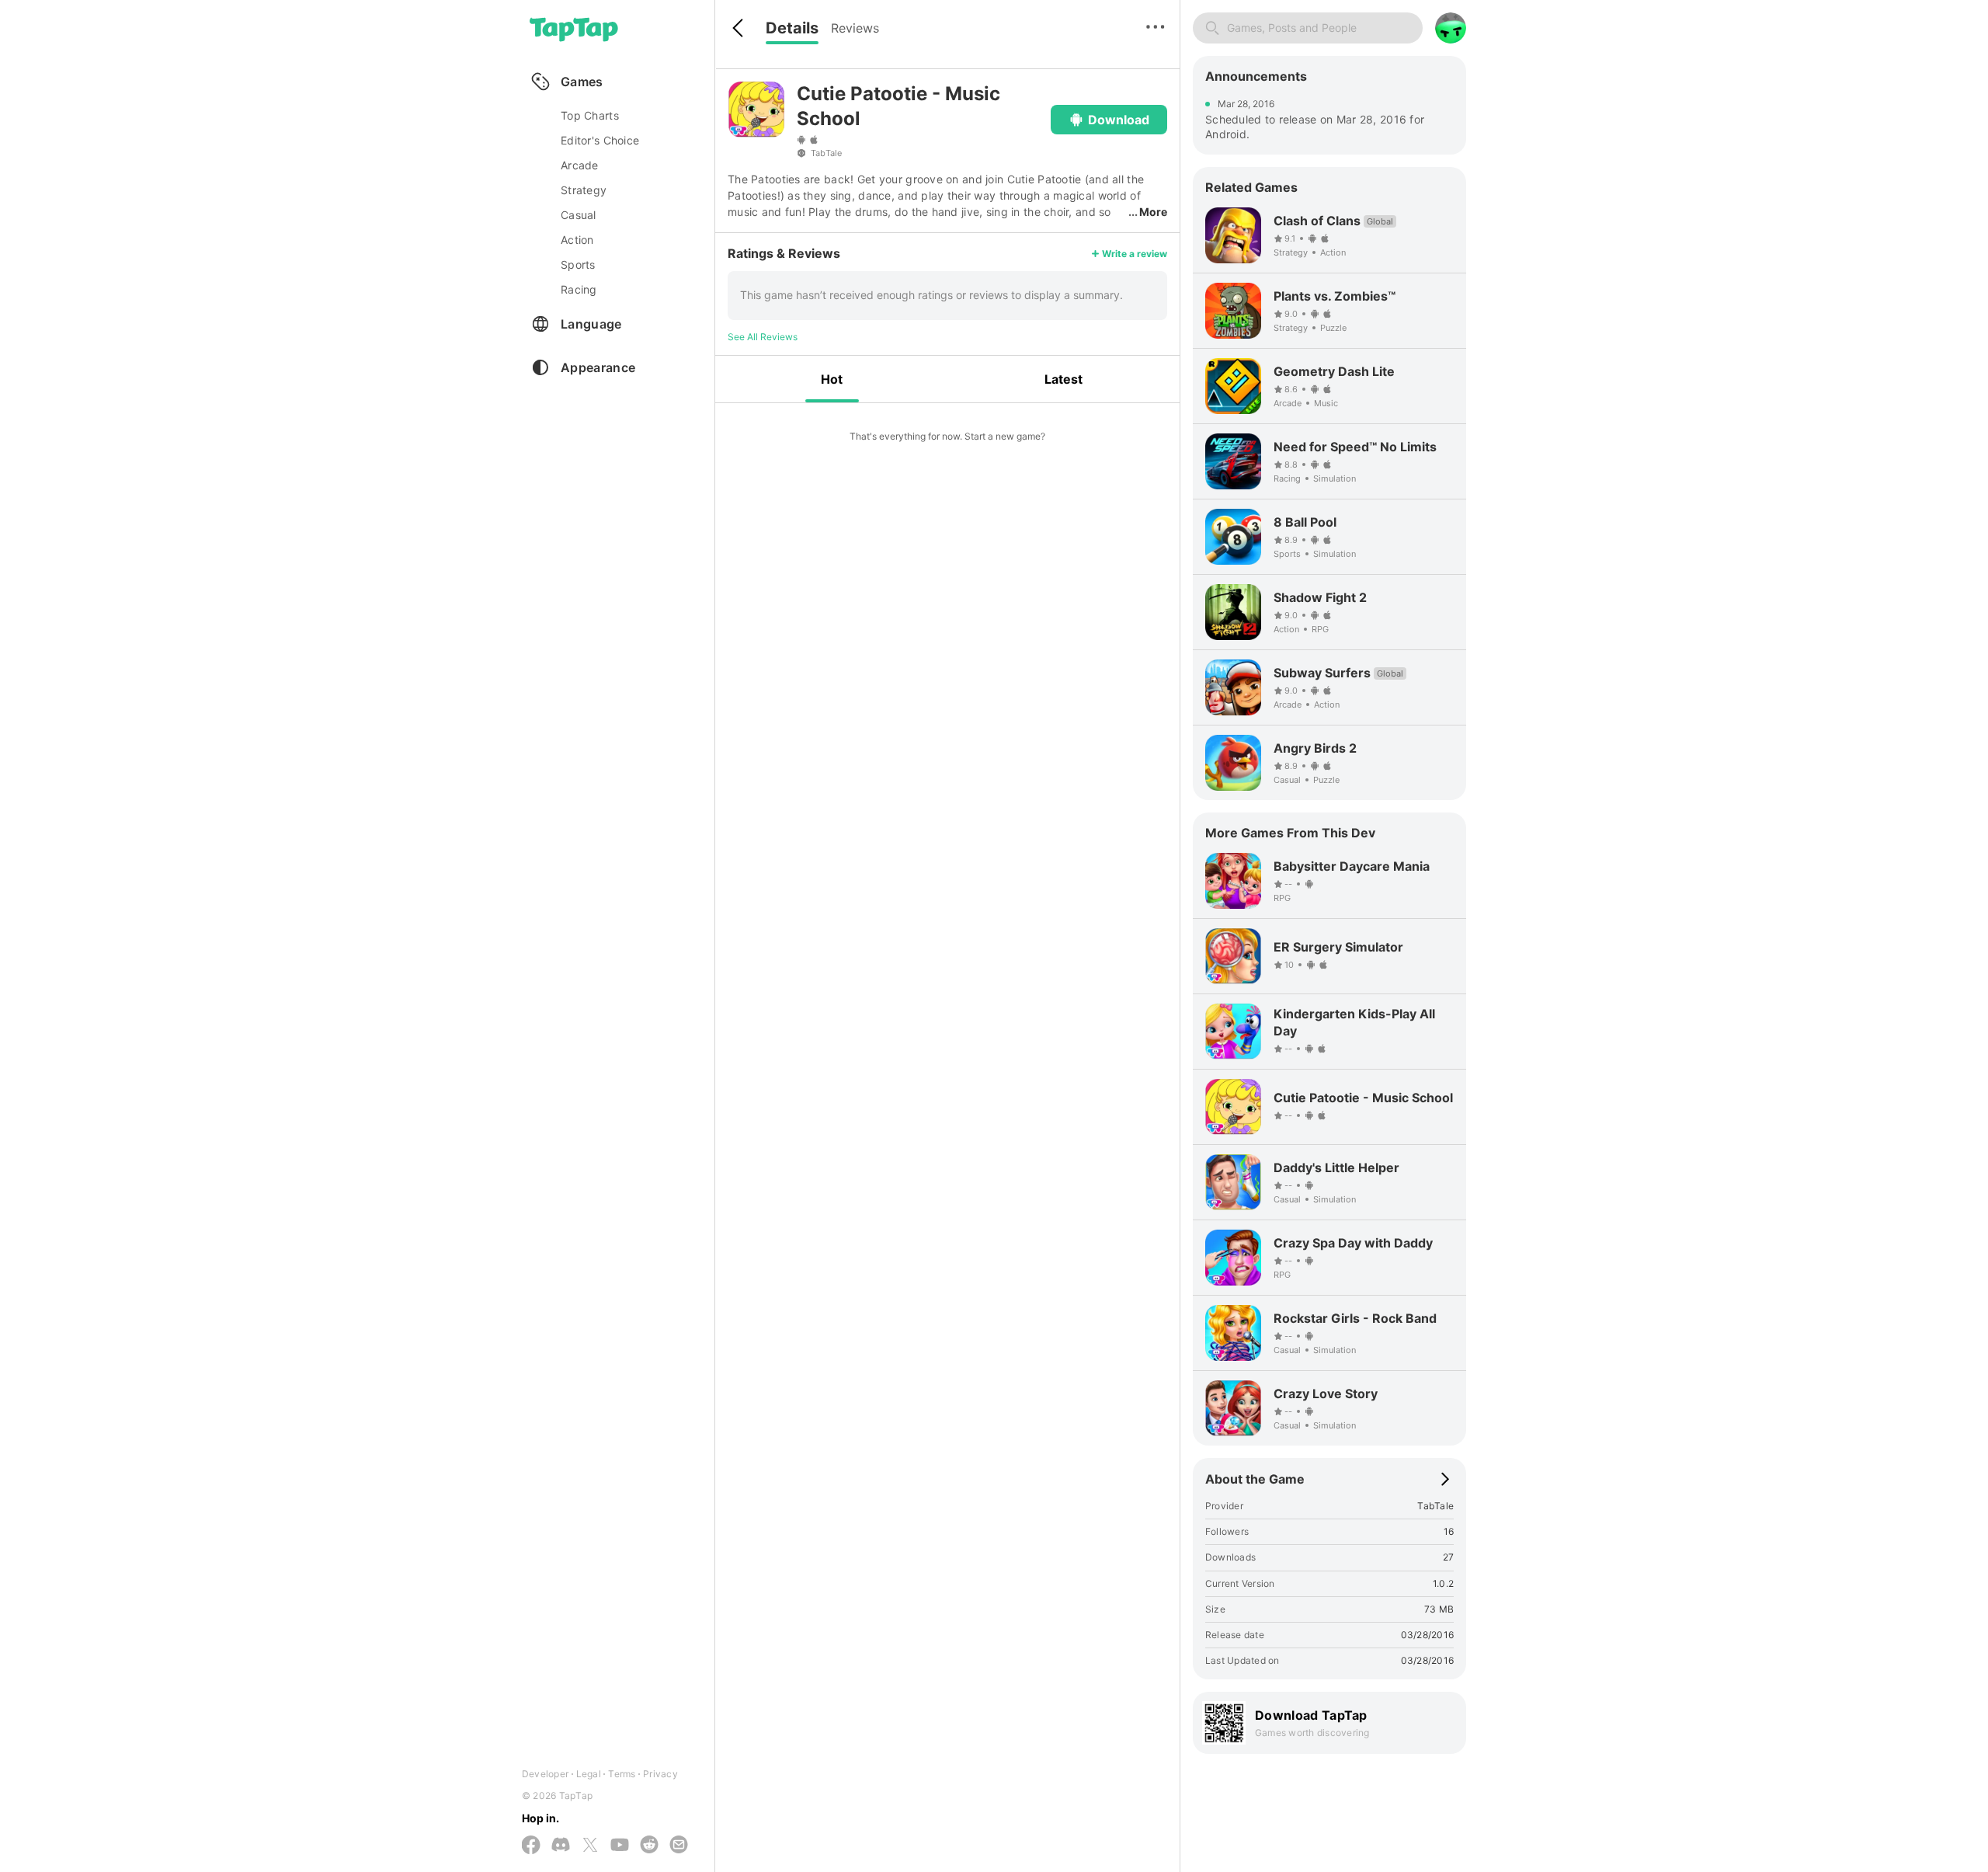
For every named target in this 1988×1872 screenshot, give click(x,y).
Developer (545, 1774)
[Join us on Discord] (561, 1846)
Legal (589, 1774)
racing (579, 289)
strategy (584, 190)
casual (579, 215)
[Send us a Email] (679, 1846)
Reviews (855, 28)
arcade (580, 165)
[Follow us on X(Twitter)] (590, 1846)
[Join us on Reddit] (649, 1846)
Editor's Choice (600, 140)
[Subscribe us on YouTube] (620, 1846)
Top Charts (590, 115)
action (577, 240)
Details (792, 28)
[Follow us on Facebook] (531, 1846)
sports (578, 264)
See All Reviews (763, 337)
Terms (622, 1774)
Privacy (660, 1774)
